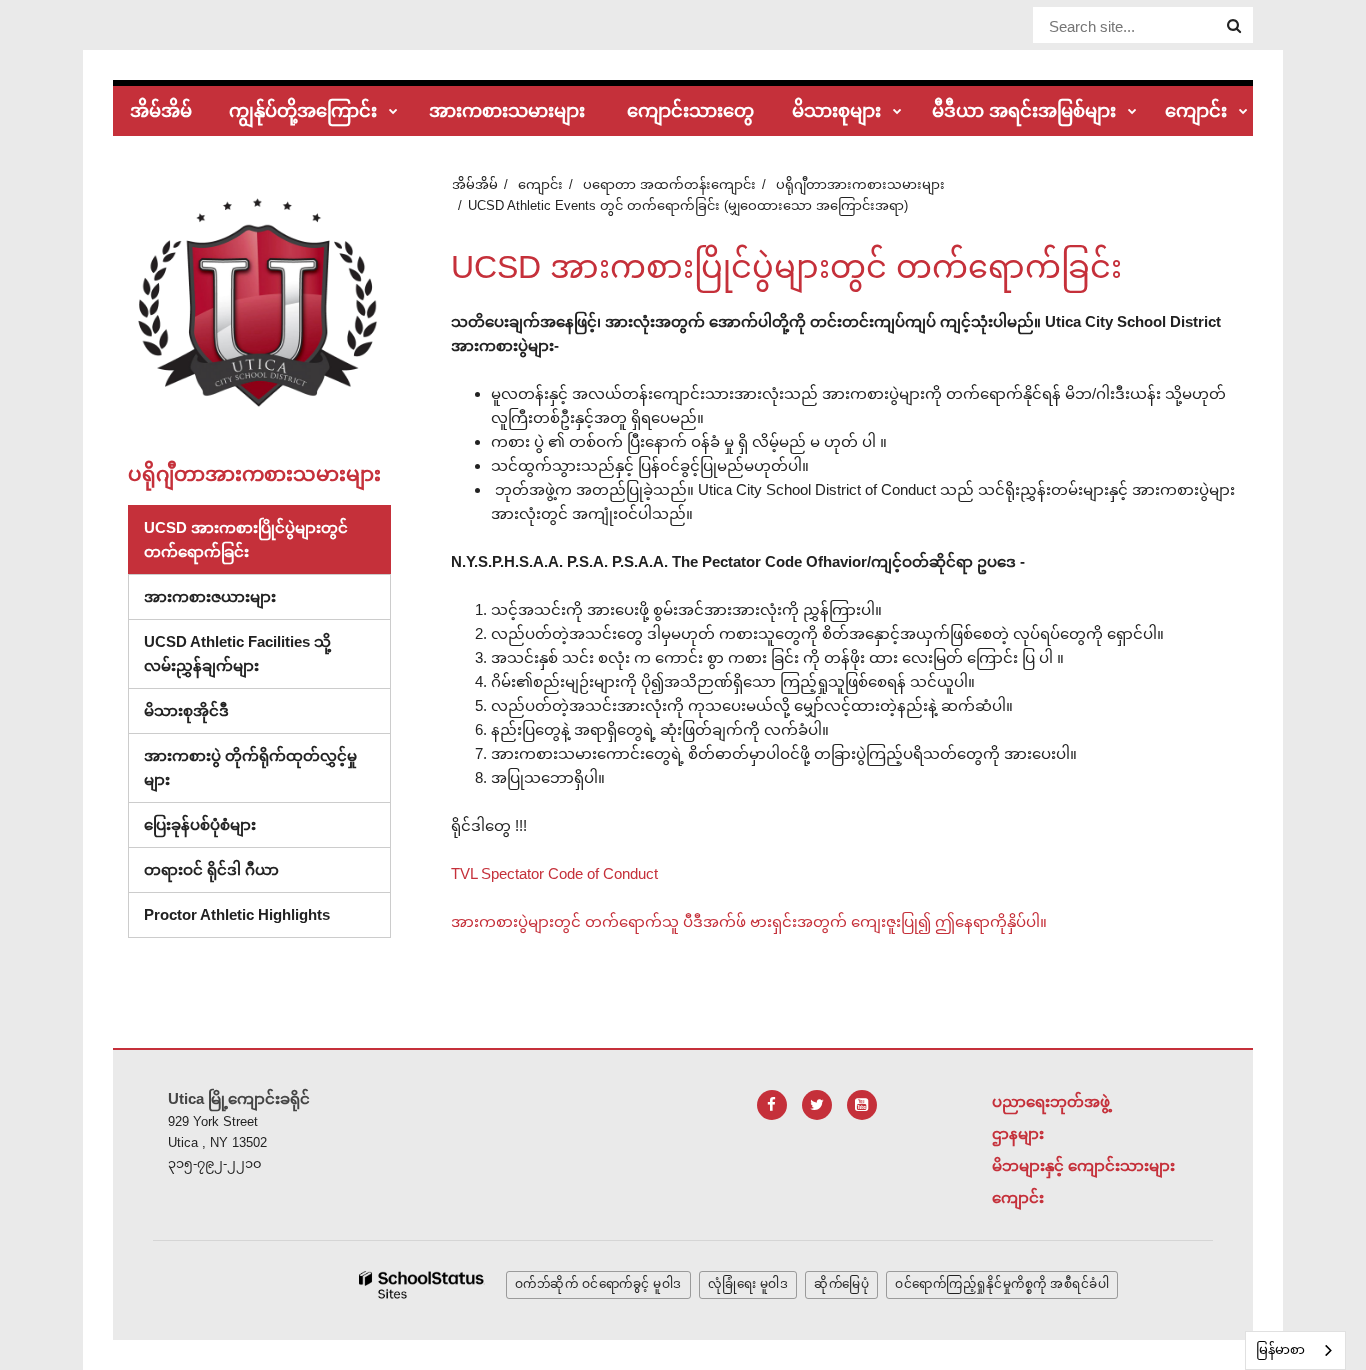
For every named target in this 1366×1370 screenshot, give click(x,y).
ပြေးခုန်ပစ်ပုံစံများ (200, 824)
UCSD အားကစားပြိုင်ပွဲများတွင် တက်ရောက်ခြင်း (246, 539)
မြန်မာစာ (1280, 1349)
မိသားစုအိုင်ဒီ (186, 710)
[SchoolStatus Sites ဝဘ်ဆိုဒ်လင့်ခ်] (422, 1285)
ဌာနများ (1018, 1133)
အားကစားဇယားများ (210, 596)
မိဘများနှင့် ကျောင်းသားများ (1083, 1165)
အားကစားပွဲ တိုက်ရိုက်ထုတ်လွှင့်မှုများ (250, 767)
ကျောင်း (540, 184)
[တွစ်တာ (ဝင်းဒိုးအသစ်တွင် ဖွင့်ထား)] (817, 1105)
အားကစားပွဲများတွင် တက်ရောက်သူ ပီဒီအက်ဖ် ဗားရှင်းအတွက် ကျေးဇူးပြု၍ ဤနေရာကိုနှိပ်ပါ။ (749, 921)
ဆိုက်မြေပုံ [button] (841, 1284)
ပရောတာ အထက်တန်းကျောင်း (669, 184)
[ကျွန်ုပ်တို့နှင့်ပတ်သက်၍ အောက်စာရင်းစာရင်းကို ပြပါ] (393, 112)
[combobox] (1295, 1350)
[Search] (1234, 26)
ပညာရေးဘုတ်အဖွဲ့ (1051, 1101)
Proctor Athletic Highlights (237, 914)
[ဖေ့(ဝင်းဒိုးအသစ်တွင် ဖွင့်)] (772, 1105)
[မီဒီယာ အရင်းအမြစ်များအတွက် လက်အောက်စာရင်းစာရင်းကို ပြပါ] (1132, 112)
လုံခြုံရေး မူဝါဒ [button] (748, 1284)
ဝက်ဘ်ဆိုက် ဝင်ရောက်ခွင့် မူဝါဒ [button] (598, 1284)
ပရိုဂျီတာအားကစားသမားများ (860, 184)
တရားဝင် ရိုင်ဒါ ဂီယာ (211, 869)
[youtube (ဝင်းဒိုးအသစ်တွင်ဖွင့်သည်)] (862, 1105)
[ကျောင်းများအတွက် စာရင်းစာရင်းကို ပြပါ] (1243, 112)
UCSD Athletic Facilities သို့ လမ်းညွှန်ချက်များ (237, 653)
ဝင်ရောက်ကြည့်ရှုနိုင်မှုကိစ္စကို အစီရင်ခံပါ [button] (1002, 1284)
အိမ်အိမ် (475, 184)
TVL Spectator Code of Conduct (554, 873)
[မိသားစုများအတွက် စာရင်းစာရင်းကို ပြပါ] (897, 112)
